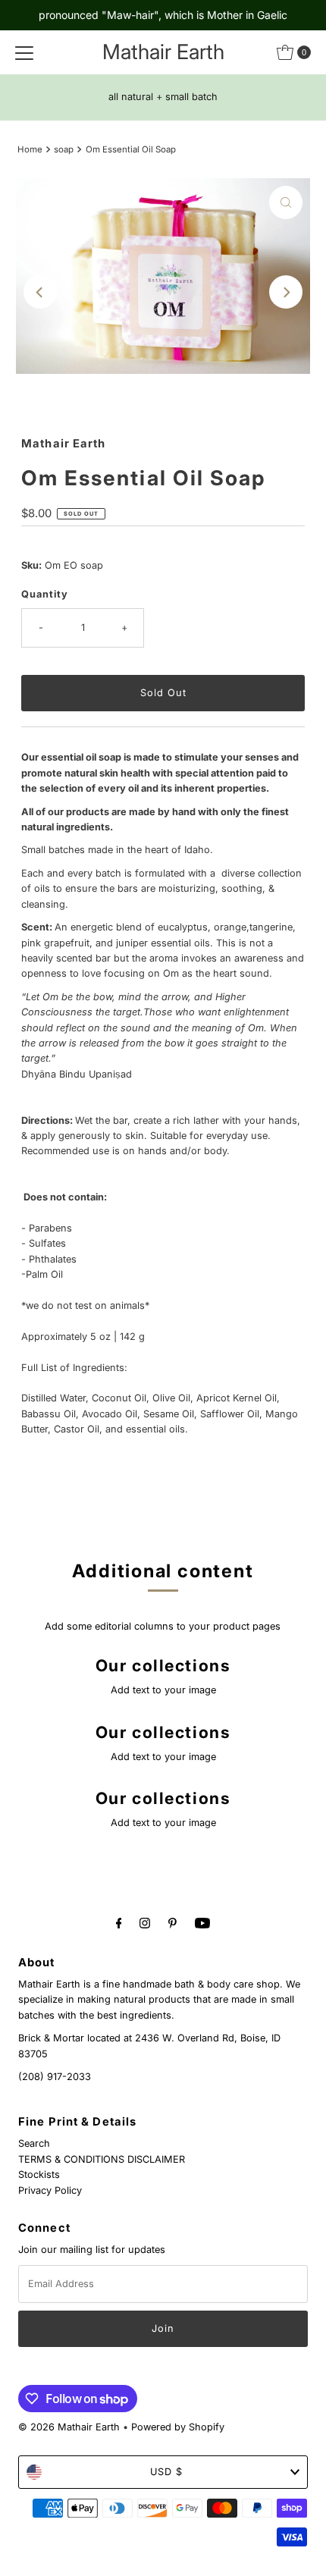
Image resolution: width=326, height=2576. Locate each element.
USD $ (166, 2472)
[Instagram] (145, 1922)
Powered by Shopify (178, 2427)
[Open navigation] (24, 52)
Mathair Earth (163, 52)
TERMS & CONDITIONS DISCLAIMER (102, 2159)
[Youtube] (202, 1922)
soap (64, 149)
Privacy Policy (50, 2190)
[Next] (286, 292)
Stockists (39, 2174)
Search (34, 2143)
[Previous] (40, 292)
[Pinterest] (172, 1922)
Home (30, 149)
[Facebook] (119, 1922)
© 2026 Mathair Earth (69, 2427)
